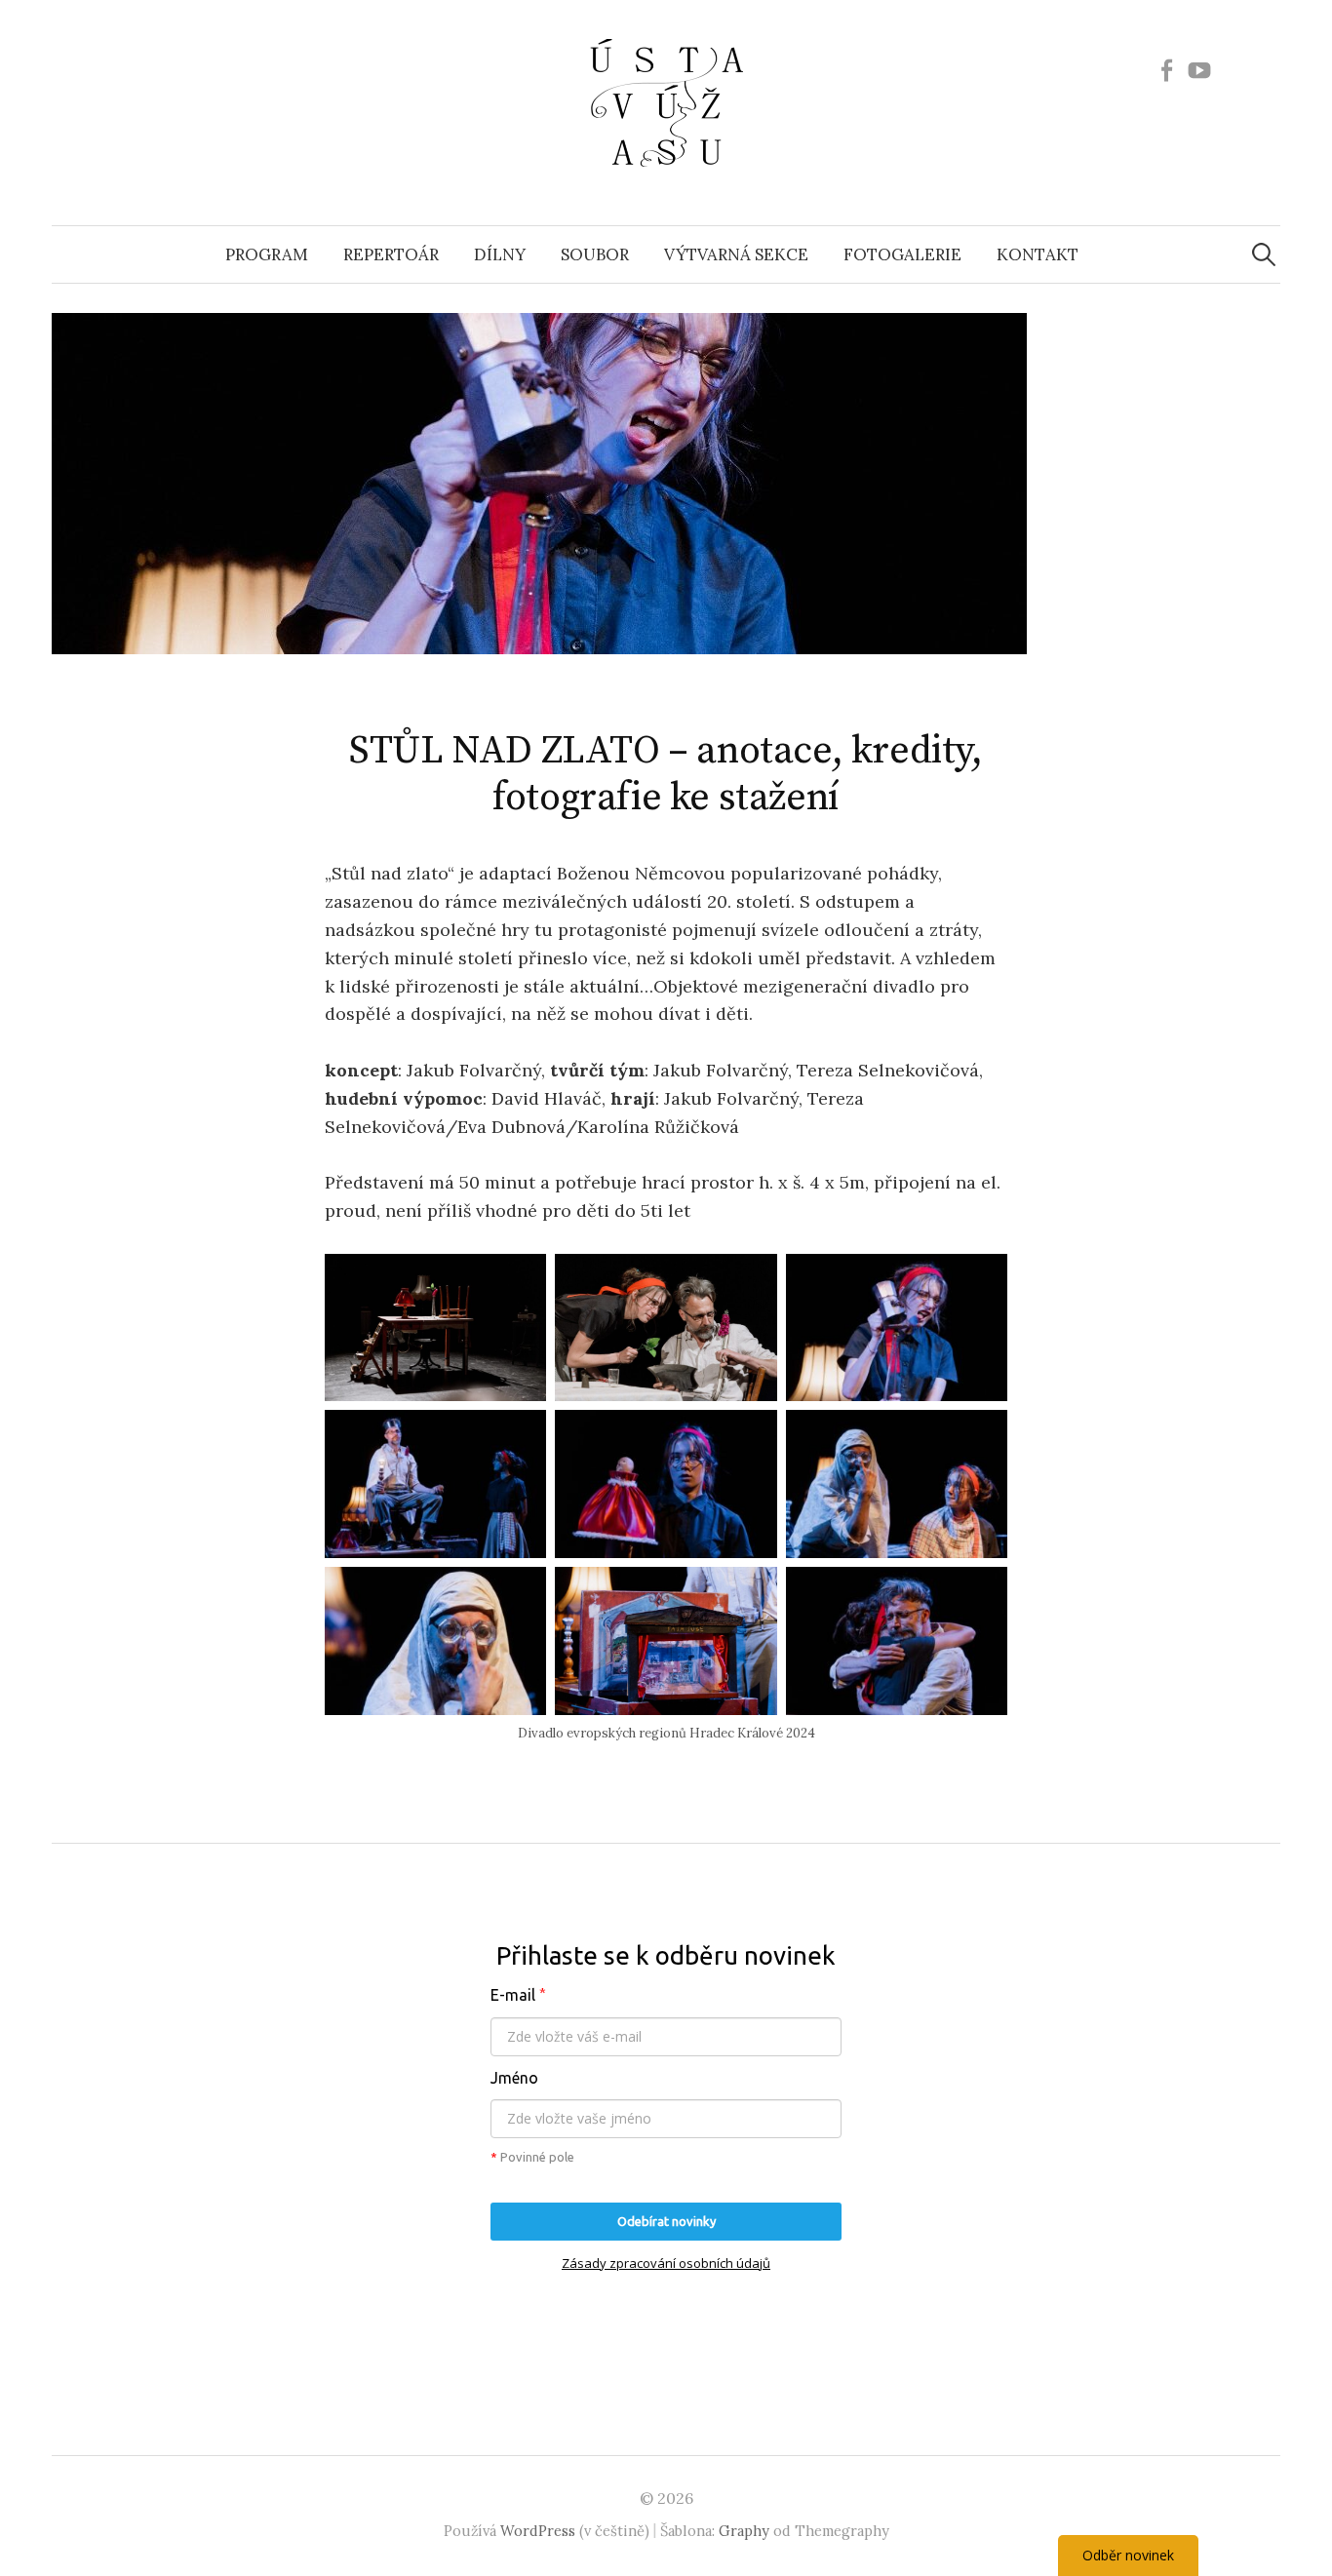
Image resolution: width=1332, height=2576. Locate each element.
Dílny (500, 254)
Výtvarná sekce (736, 254)
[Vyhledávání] (1264, 254)
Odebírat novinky (666, 2221)
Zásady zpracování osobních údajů (666, 2263)
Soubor (595, 254)
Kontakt (1038, 254)
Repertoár (391, 254)
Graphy (744, 2531)
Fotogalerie (902, 254)
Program (267, 254)
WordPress (538, 2531)
